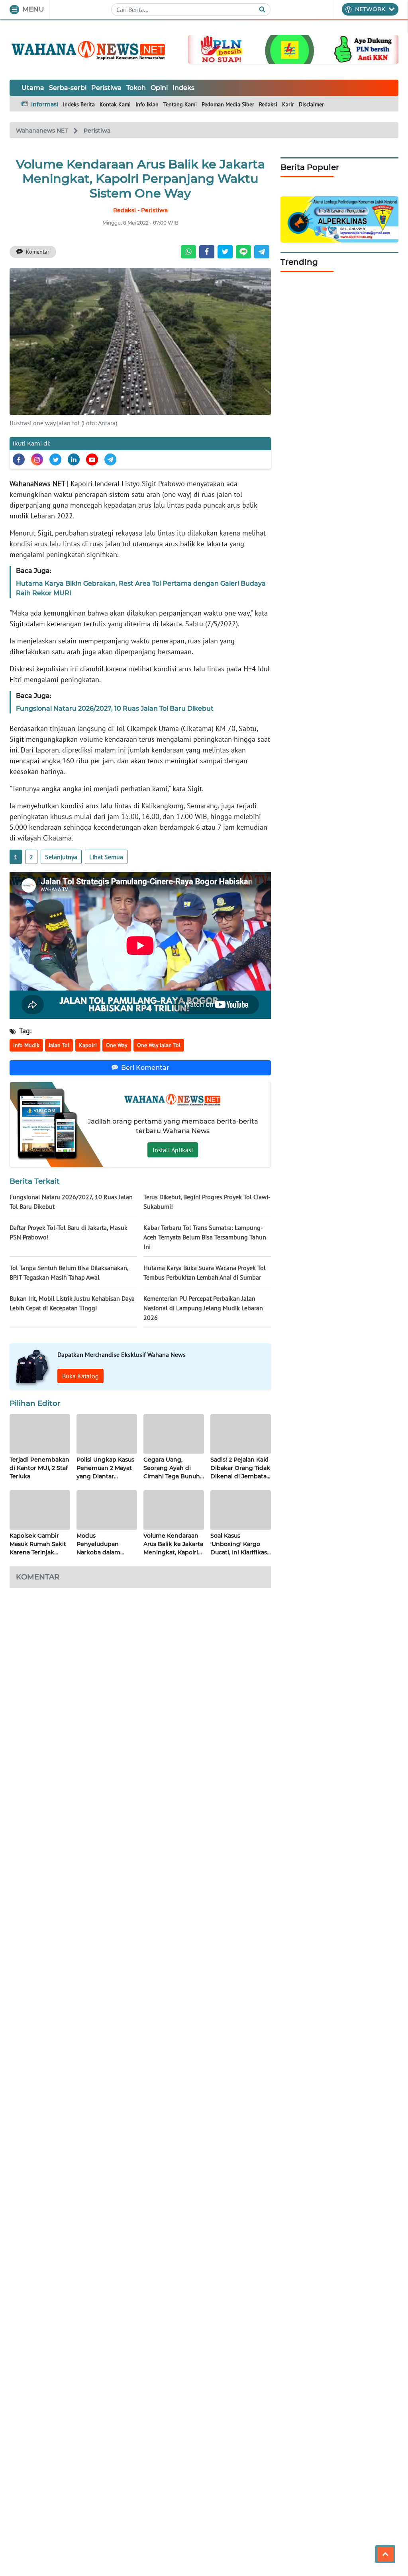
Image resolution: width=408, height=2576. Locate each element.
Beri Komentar (145, 1068)
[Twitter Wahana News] (55, 459)
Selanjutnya (61, 857)
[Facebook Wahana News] (19, 459)
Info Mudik (26, 1045)
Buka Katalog (80, 1376)
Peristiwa (106, 88)
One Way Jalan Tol (159, 1045)
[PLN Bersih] (293, 49)
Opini (159, 88)
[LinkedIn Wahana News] (74, 459)
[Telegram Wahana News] (110, 459)
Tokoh (136, 88)
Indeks (183, 88)
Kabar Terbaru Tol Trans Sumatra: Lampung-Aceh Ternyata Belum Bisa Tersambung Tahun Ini (205, 1237)
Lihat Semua (106, 857)
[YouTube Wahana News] (92, 459)
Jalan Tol (59, 1045)
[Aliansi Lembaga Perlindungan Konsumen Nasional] (339, 219)
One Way (117, 1045)
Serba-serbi (68, 88)
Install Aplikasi (173, 1150)
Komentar (38, 252)
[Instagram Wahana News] (37, 459)
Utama (33, 88)
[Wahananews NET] (89, 49)
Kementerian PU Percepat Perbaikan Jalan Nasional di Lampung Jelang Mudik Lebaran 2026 (203, 1308)
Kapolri (88, 1045)
